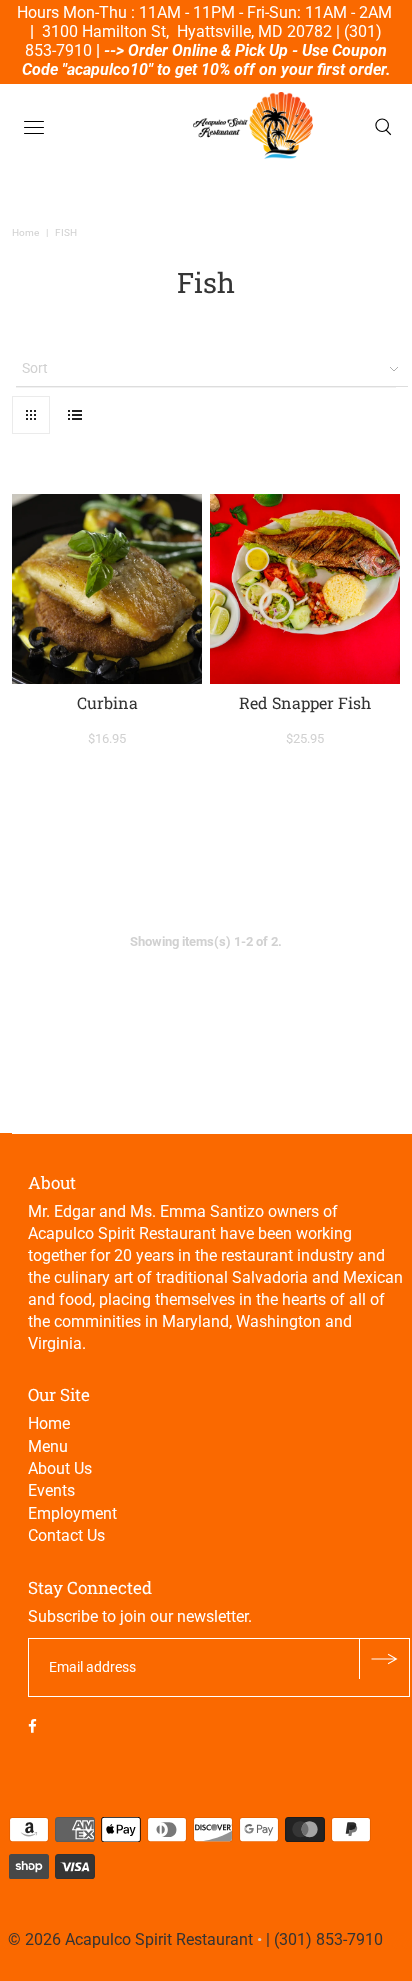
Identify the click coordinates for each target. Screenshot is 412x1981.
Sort (35, 368)
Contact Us (66, 1535)
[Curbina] (107, 589)
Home (25, 232)
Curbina (107, 702)
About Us (60, 1468)
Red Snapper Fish (305, 702)
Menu (48, 1446)
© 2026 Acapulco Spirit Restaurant (130, 1939)
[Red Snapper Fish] (305, 589)
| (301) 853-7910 (324, 1939)
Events (51, 1490)
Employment (72, 1513)
